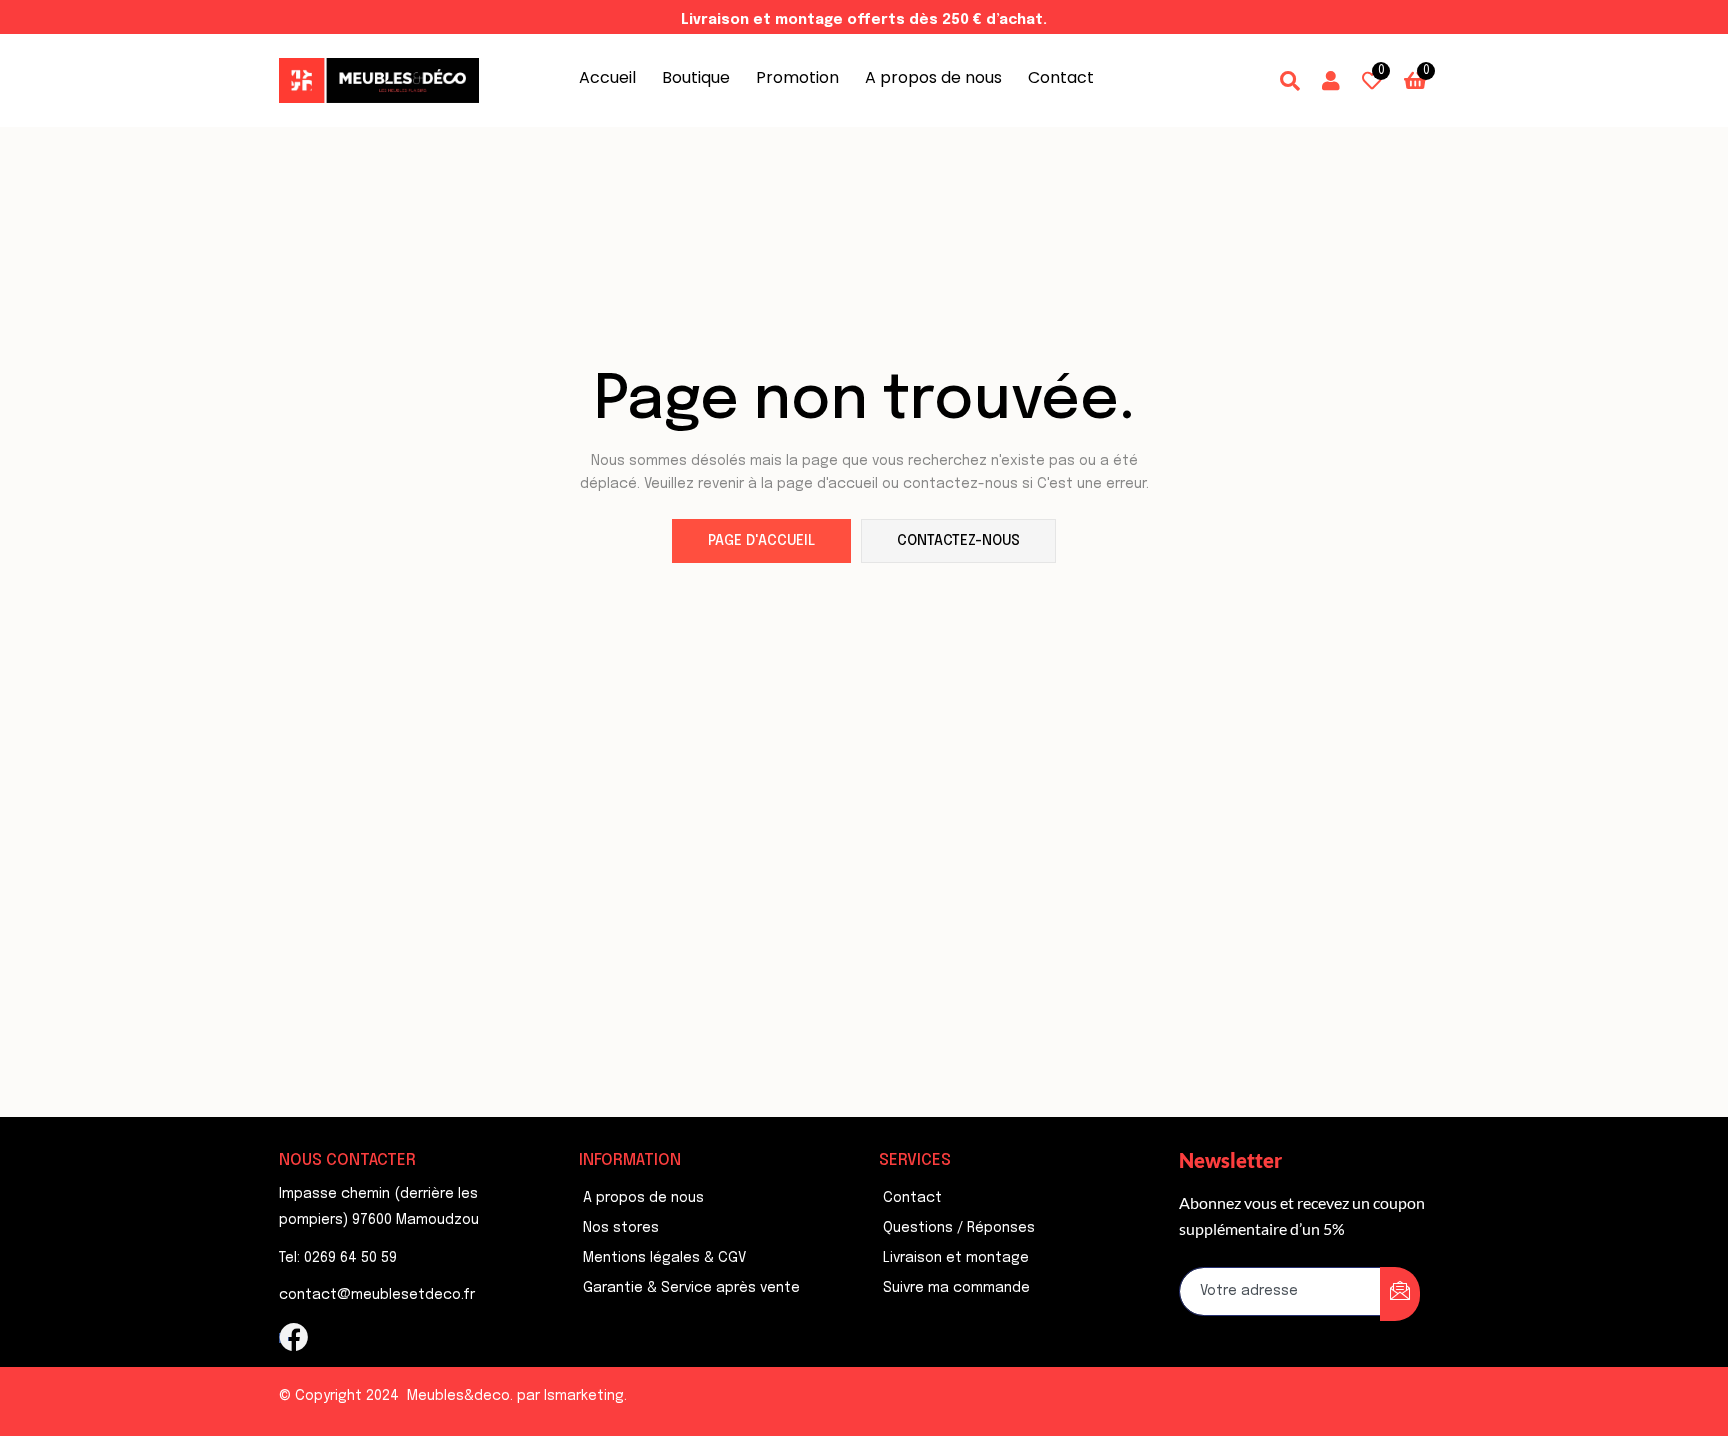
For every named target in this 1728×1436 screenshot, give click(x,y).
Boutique (696, 77)
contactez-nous (958, 541)
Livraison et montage (956, 1258)
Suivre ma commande (956, 1288)
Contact (1061, 77)
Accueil (607, 77)
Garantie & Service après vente (691, 1288)
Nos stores (621, 1228)
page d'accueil (761, 541)
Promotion (797, 77)
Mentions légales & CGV (664, 1258)
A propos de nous (933, 77)
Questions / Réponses (959, 1228)
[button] (1415, 81)
